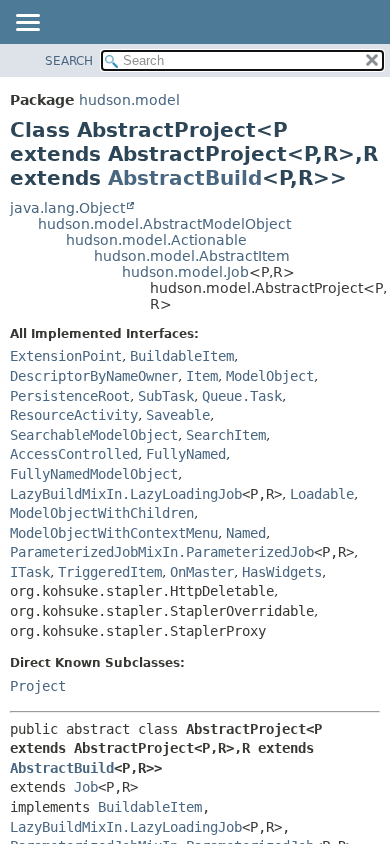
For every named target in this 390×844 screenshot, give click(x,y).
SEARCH (69, 61)
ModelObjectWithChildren (102, 513)
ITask (30, 572)
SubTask (166, 396)
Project (38, 686)
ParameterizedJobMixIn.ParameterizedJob (162, 552)
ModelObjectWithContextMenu (114, 533)
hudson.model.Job (185, 272)
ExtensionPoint (66, 356)
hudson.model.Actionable (156, 240)
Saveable (178, 415)
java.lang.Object (67, 208)
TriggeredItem (110, 572)
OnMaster (202, 572)
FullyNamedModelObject (94, 474)
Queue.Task (242, 396)
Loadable (322, 494)
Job (86, 787)
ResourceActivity (74, 415)
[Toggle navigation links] (27, 24)
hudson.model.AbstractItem (192, 256)
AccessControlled (74, 454)
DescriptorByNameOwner (94, 376)
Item (202, 376)
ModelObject (270, 376)
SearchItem (226, 435)
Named (246, 533)
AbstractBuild (185, 178)
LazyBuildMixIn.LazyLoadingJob (126, 494)
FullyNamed (186, 454)
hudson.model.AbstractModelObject (164, 224)
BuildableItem (182, 356)
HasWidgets (282, 572)
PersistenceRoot (70, 396)
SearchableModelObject (94, 435)
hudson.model (129, 100)
